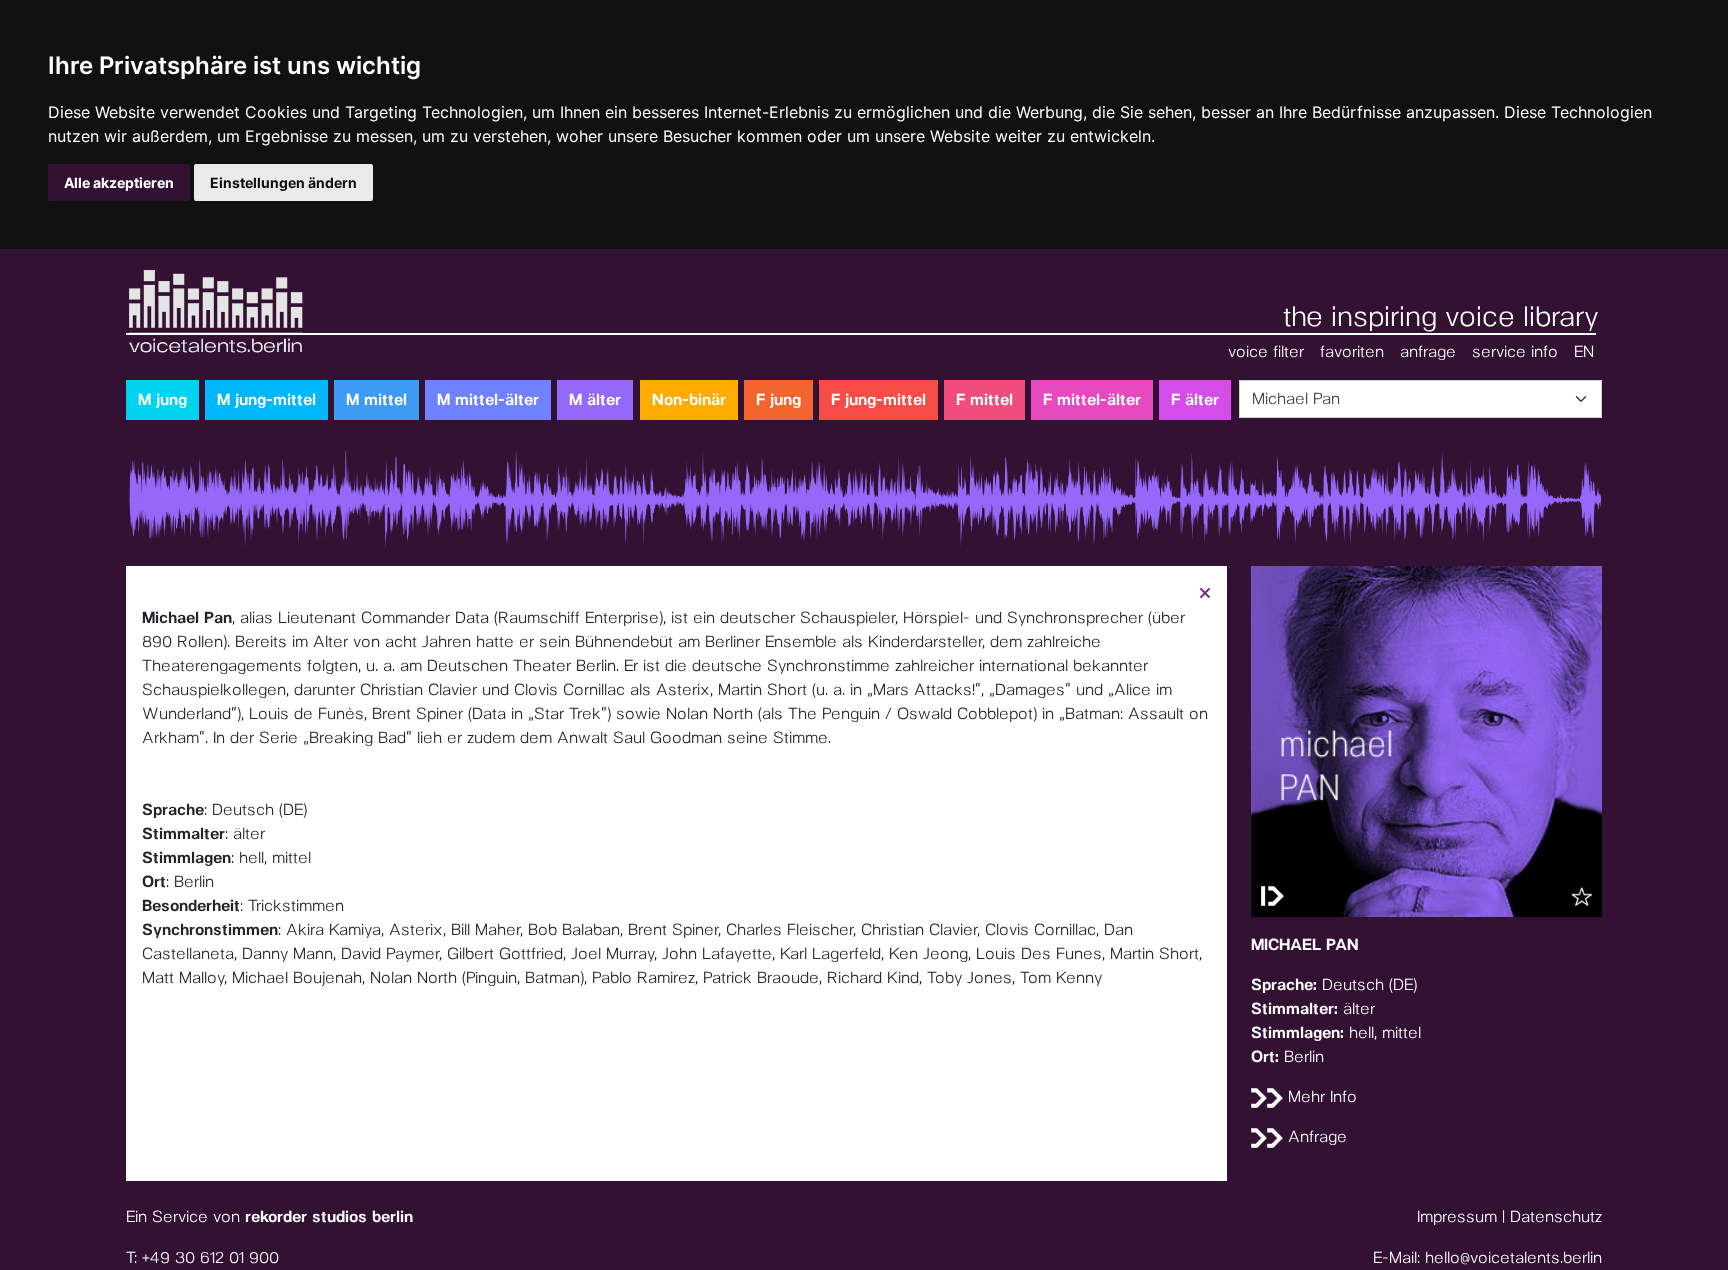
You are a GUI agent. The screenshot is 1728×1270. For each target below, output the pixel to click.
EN (1584, 351)
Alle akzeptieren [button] (119, 182)
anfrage (1428, 351)
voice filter (1266, 351)
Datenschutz (1556, 1216)
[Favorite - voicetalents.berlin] (1582, 897)
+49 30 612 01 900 (210, 1257)
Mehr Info (1320, 1096)
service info (1515, 351)
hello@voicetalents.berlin (1513, 1257)
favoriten (1352, 351)
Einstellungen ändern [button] (283, 182)
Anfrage (1315, 1136)
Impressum (1457, 1216)
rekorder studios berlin (329, 1216)
